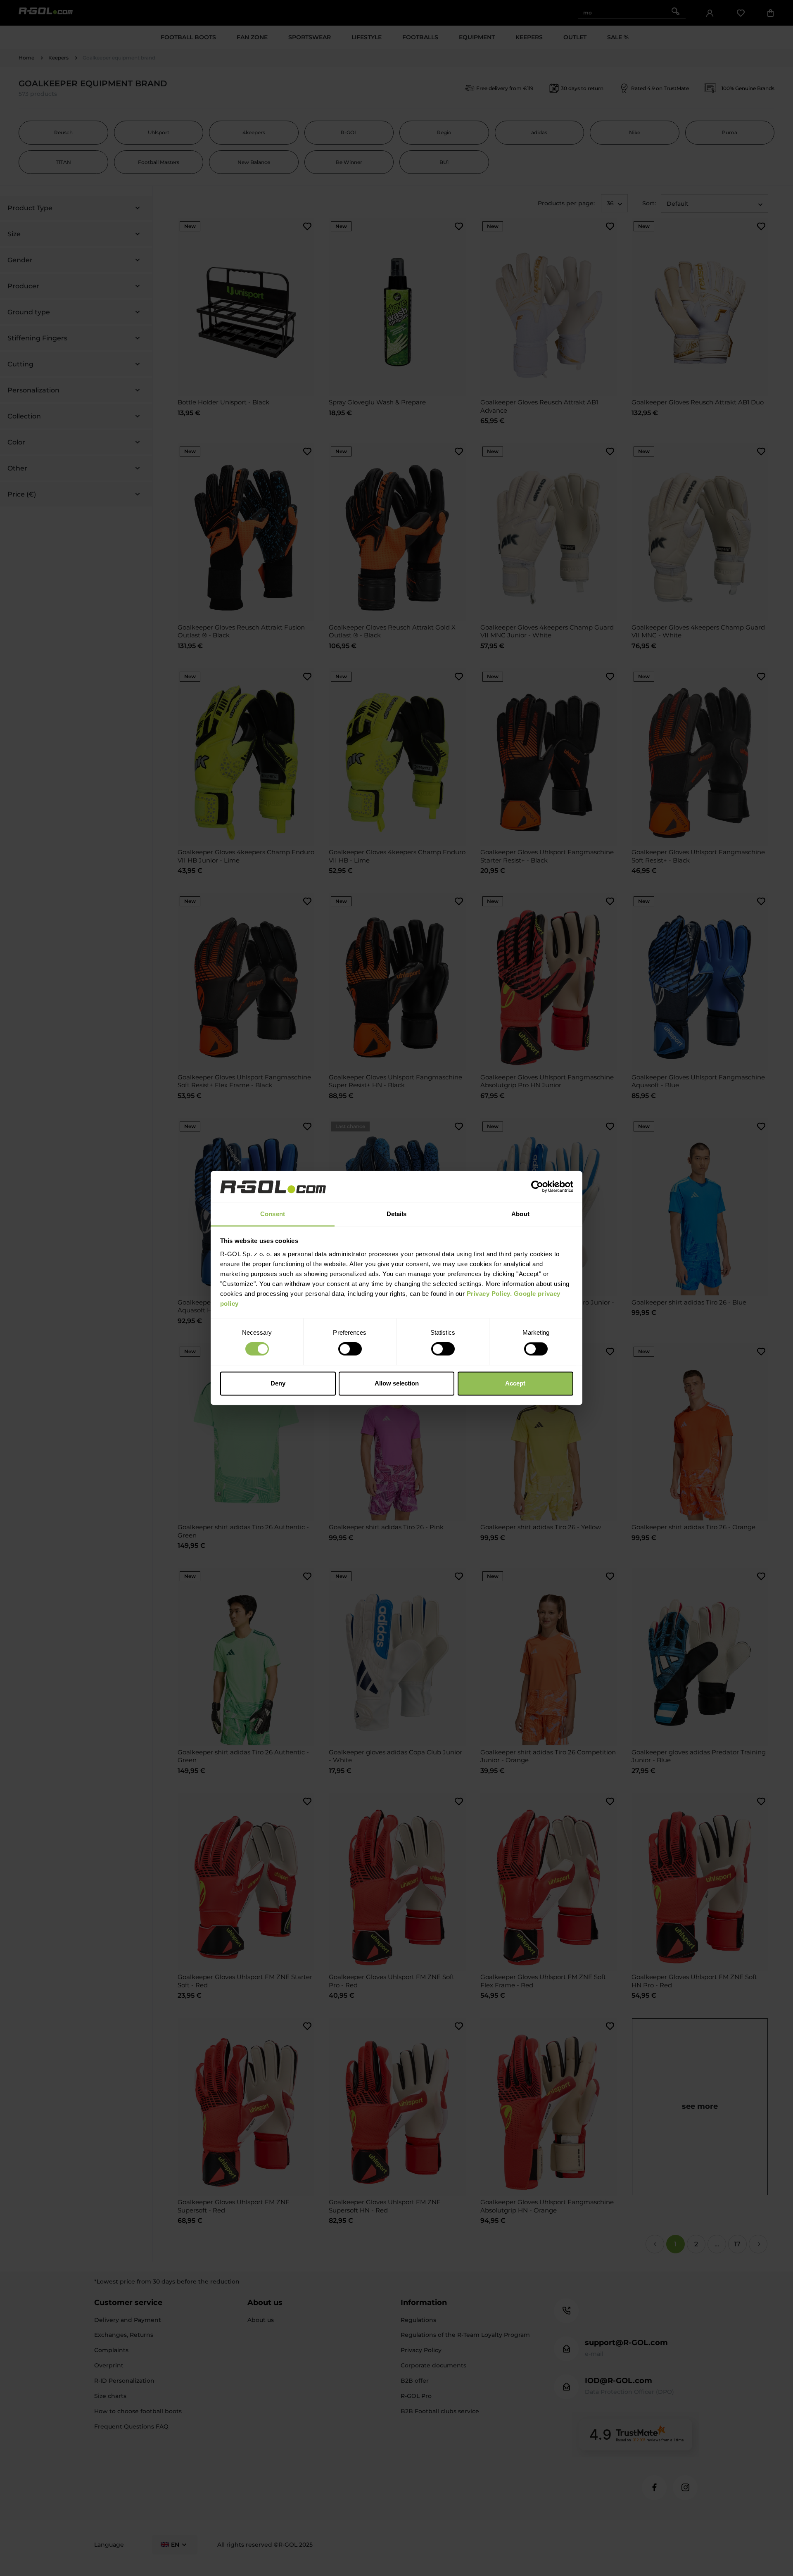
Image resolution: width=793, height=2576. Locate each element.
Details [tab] (397, 1214)
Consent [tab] (273, 1214)
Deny (278, 1383)
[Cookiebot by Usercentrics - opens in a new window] (537, 1187)
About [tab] (520, 1214)
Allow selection (397, 1383)
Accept (515, 1383)
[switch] (350, 1349)
